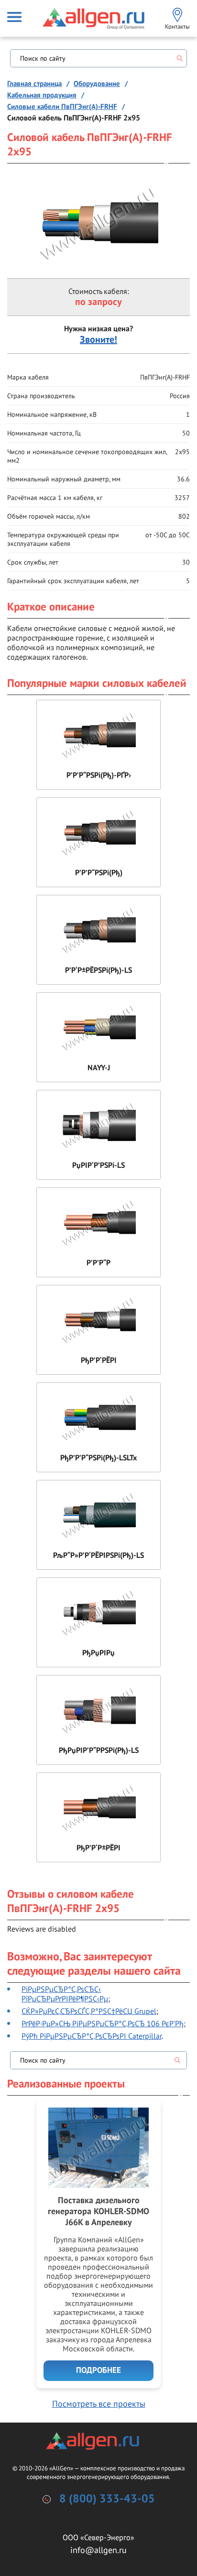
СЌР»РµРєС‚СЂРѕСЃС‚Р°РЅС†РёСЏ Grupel (89, 2011)
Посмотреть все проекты (99, 2404)
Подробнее (98, 2370)
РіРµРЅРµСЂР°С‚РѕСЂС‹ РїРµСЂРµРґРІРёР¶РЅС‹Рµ (65, 1994)
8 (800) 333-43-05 (107, 2499)
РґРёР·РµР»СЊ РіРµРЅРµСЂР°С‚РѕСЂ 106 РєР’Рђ (103, 2023)
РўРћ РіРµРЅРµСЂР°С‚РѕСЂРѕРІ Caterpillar (92, 2036)
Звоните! (98, 340)
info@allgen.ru (98, 2550)
